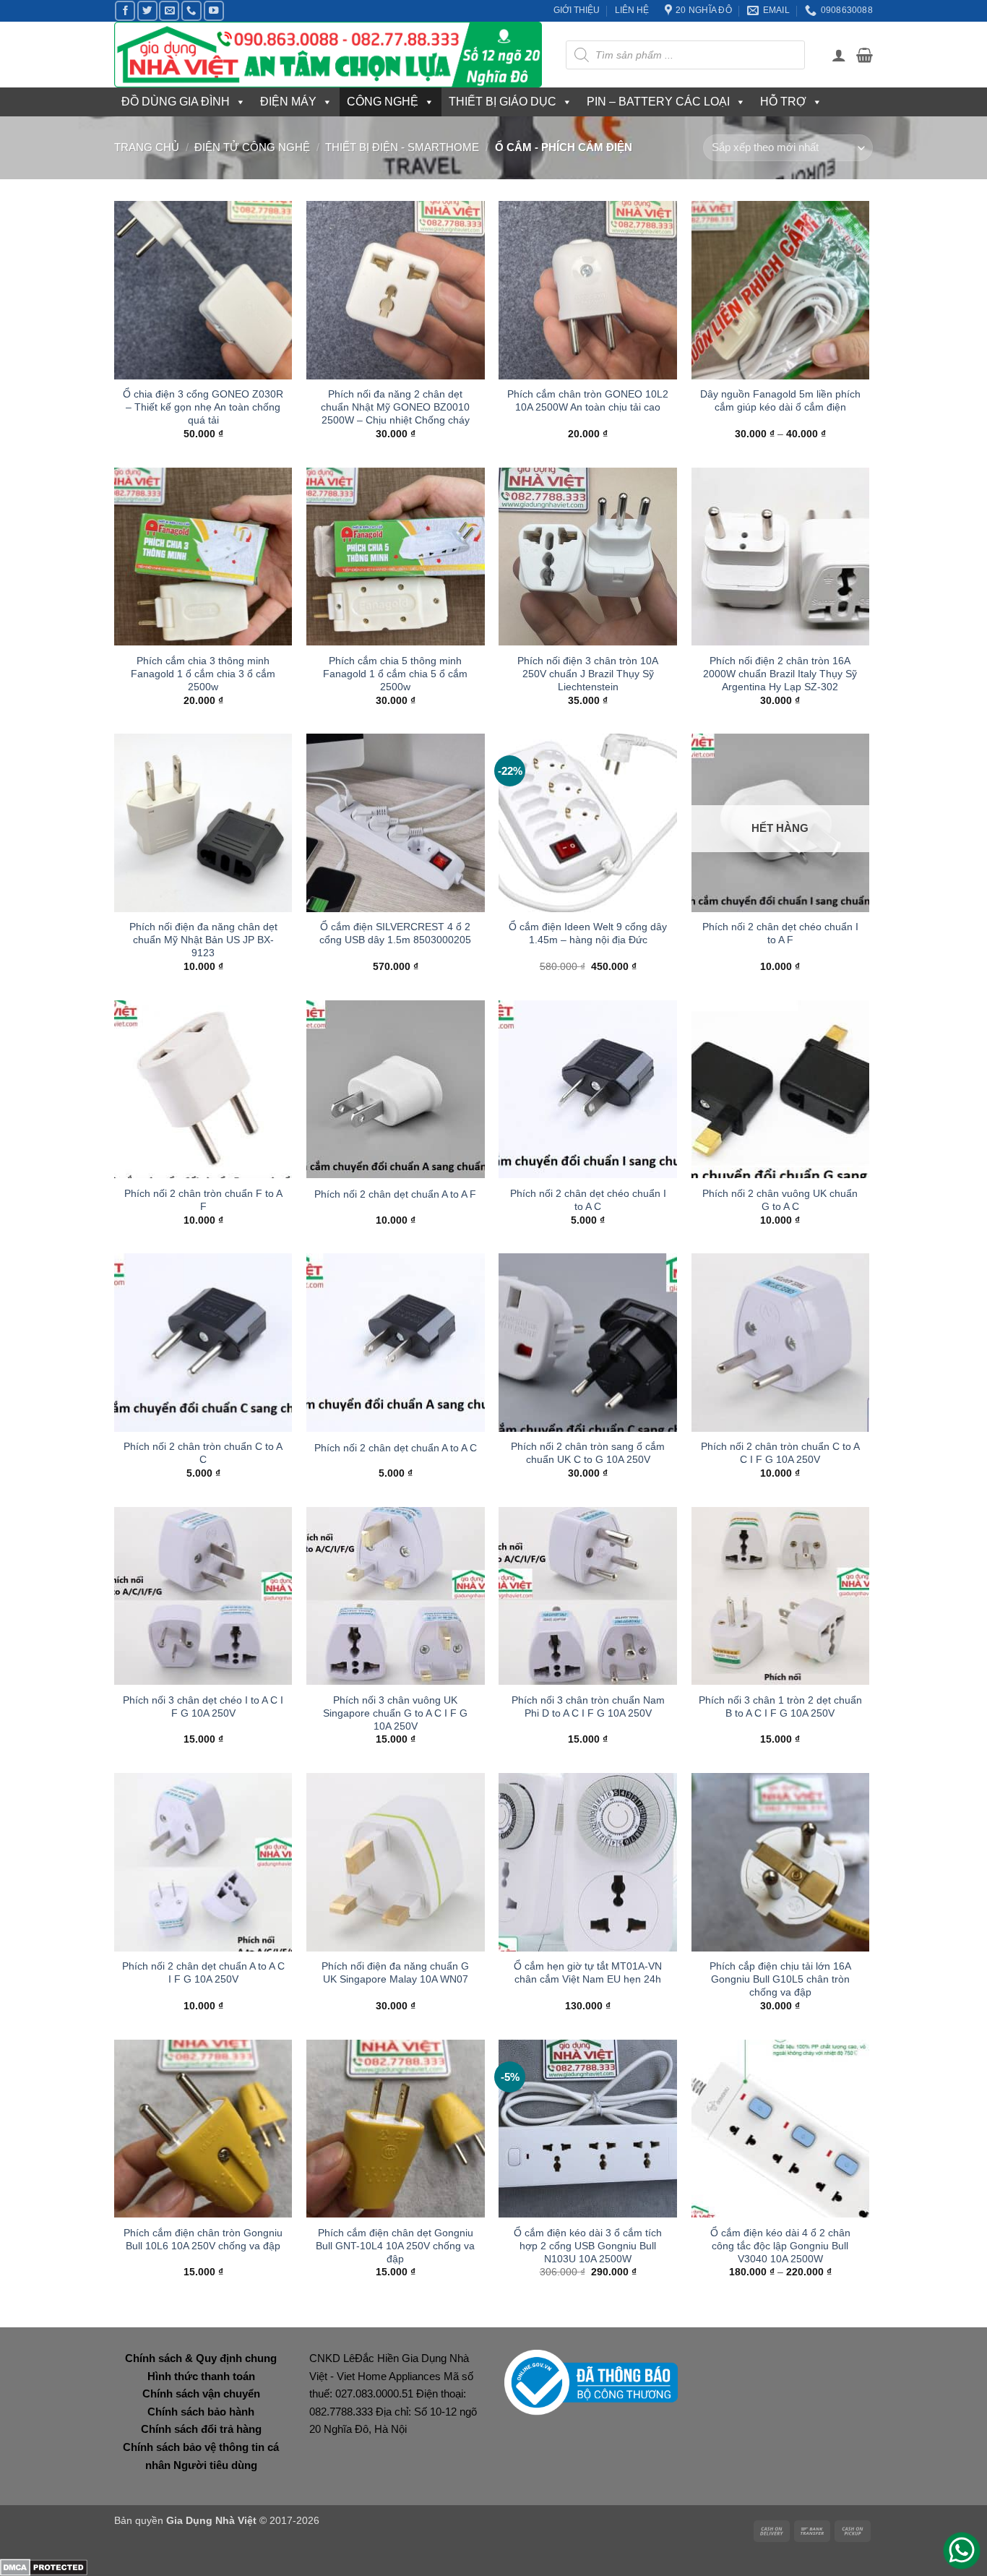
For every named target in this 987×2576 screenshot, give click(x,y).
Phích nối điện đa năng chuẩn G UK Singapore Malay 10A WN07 (395, 1972)
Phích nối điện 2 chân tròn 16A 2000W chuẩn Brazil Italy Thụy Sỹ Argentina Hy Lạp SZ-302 (780, 674)
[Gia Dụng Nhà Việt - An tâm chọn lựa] (329, 55)
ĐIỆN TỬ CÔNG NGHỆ (252, 147)
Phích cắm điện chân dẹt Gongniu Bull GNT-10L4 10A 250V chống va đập (395, 2246)
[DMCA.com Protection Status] (44, 2566)
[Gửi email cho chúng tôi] (169, 11)
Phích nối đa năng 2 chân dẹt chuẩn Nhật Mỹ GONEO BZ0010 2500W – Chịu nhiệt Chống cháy (395, 407)
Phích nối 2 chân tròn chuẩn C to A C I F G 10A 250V (780, 1453)
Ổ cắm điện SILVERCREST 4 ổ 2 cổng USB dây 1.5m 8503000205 (395, 933)
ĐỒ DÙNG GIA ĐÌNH (176, 102)
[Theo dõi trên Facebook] (125, 11)
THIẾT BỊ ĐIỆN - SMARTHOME (402, 147)
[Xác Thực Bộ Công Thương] (591, 2382)
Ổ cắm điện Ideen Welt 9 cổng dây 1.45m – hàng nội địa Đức (588, 933)
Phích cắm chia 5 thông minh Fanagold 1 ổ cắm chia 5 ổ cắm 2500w (395, 674)
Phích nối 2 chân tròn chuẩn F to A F (203, 1200)
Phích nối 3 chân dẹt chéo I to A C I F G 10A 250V (203, 1706)
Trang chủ (147, 147)
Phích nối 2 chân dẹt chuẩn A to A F (395, 1194)
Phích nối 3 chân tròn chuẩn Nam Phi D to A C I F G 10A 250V (588, 1706)
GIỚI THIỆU (577, 10)
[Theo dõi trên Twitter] (147, 11)
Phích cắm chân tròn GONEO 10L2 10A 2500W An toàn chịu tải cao (588, 400)
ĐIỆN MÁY (288, 102)
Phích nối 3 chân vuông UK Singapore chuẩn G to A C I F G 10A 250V (395, 1713)
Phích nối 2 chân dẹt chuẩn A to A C (396, 1448)
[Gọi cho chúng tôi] (191, 11)
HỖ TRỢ (783, 102)
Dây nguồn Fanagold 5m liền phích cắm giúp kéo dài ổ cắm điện (780, 400)
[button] (839, 55)
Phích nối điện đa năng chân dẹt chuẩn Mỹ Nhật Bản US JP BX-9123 (203, 940)
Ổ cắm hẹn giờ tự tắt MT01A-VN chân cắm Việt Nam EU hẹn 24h (588, 1972)
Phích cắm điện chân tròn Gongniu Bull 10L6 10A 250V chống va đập (203, 2239)
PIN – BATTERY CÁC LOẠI (658, 102)
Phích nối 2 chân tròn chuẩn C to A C (203, 1453)
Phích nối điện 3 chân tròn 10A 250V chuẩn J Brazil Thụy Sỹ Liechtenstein (588, 674)
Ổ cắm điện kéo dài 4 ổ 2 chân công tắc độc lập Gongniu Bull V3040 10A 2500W (780, 2246)
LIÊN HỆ (632, 10)
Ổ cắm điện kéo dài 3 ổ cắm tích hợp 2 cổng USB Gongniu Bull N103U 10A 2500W (588, 2246)
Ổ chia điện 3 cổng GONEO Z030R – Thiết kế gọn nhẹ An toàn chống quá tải (203, 407)
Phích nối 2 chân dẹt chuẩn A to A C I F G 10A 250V (203, 1972)
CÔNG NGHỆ (383, 102)
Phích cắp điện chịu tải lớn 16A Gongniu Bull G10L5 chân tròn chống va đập (780, 1979)
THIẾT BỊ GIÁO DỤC (503, 102)
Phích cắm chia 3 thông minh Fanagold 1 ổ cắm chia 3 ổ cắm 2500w (203, 674)
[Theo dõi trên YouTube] (214, 11)
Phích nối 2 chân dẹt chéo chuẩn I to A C (588, 1200)
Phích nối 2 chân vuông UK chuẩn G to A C (780, 1200)
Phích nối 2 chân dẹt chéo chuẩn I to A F (780, 933)
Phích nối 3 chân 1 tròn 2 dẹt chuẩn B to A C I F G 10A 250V (780, 1706)
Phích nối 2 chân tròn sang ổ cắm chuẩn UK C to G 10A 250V (588, 1453)
